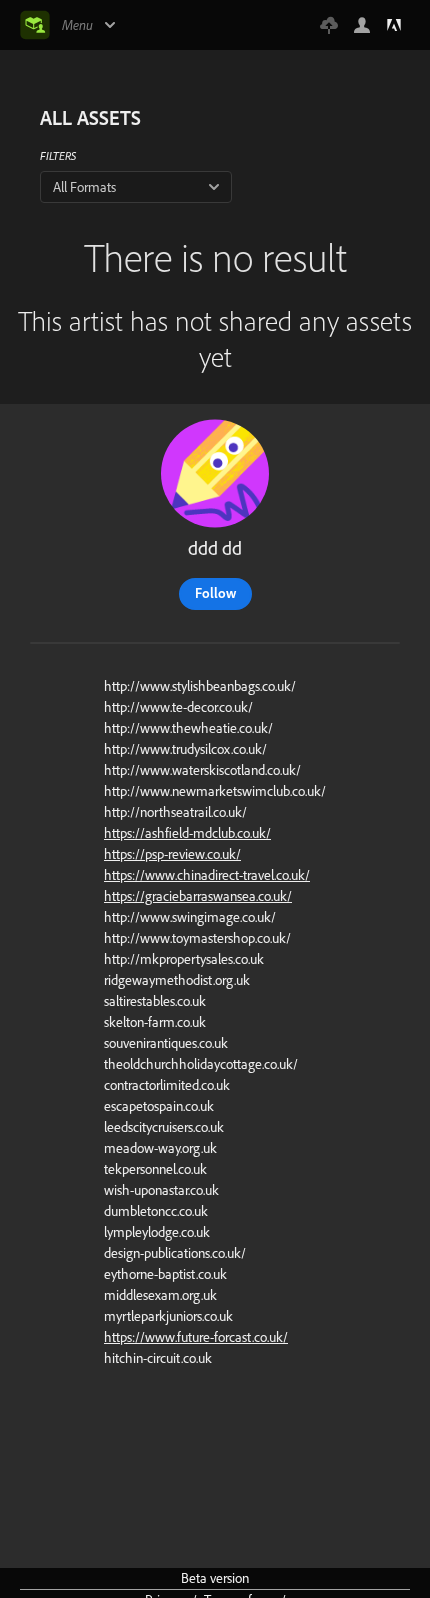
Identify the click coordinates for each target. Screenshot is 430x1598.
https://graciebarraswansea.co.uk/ (198, 896)
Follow (215, 593)
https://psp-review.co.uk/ (172, 854)
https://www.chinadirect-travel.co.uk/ (207, 875)
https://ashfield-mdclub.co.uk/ (187, 833)
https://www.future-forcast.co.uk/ (196, 1337)
